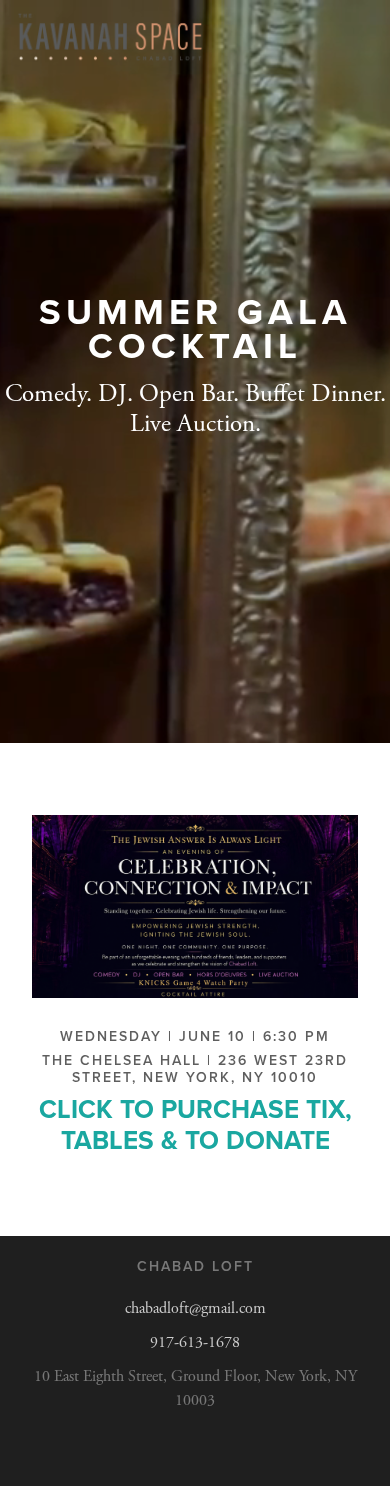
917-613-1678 (195, 1342)
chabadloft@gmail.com (195, 1308)
